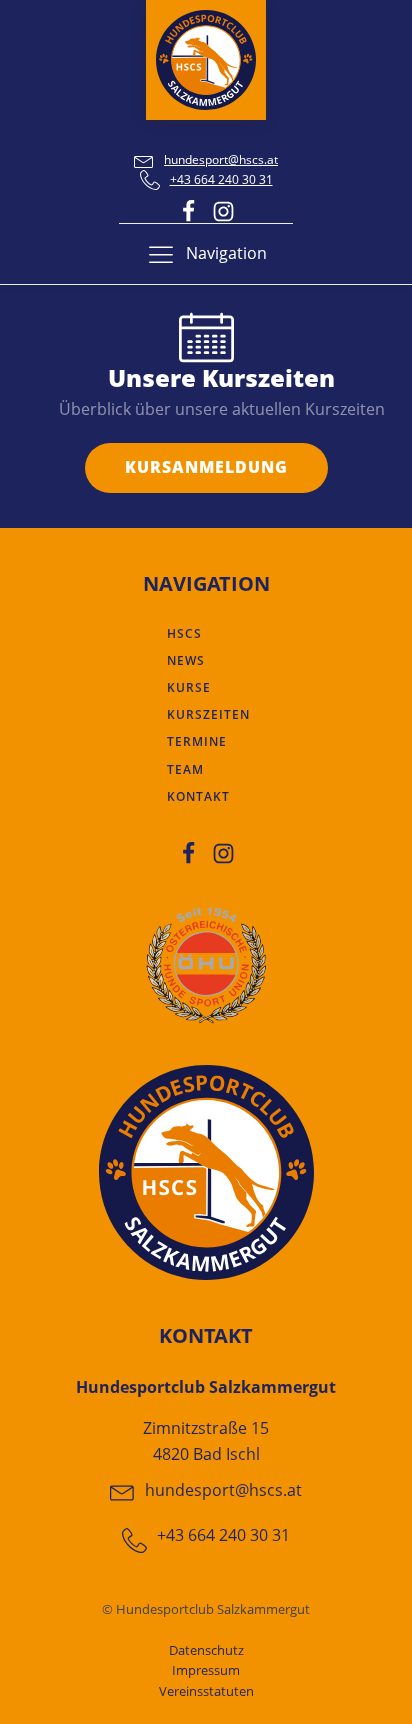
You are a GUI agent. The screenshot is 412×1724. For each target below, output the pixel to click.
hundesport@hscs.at (221, 159)
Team (185, 769)
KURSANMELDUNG (206, 467)
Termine (197, 741)
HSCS (184, 633)
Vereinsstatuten (206, 1691)
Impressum (206, 1670)
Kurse (189, 687)
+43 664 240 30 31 (221, 179)
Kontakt (198, 796)
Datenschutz (206, 1650)
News (186, 660)
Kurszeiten (208, 714)
